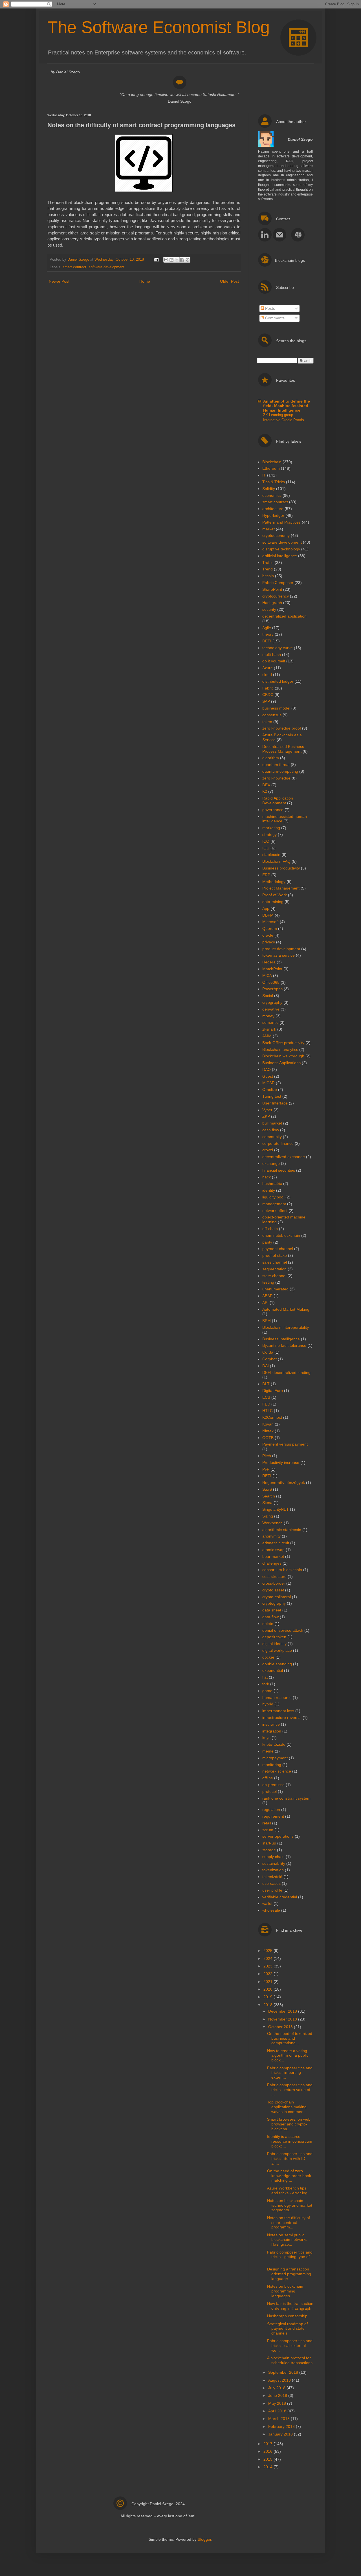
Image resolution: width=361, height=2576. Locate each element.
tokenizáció (272, 1877)
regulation (271, 1809)
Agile (267, 628)
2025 (268, 1951)
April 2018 (278, 2411)
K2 (265, 791)
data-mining (273, 902)
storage (269, 1850)
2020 (268, 1989)
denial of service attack (283, 1630)
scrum (268, 1830)
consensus (272, 715)
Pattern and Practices (281, 522)
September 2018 (284, 2372)
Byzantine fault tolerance (284, 1345)
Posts (269, 308)
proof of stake (275, 1255)
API (265, 1303)
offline (268, 1778)
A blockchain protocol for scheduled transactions (290, 2360)
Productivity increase (281, 1462)
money (268, 1016)
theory (268, 634)
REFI (267, 1476)
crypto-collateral (277, 1597)
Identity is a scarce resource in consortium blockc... (290, 2141)
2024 (268, 1958)
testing (268, 1282)
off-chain (270, 1229)
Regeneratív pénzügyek (284, 1483)
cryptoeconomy (276, 535)
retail (267, 1823)
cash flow (271, 1130)
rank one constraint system (286, 1798)
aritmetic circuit (276, 1543)
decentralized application (284, 616)
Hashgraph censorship (287, 2316)
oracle (268, 935)
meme (268, 1751)
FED (266, 1404)
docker (268, 1657)
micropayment (275, 1758)
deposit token (274, 1637)
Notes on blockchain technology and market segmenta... (290, 2205)
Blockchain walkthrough (283, 1056)
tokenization (273, 1870)
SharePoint (272, 589)
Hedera (269, 962)
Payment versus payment (285, 1444)
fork (266, 1684)
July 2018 (277, 2388)
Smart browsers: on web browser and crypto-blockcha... (289, 2124)
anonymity (271, 1536)
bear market (273, 1556)
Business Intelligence (281, 1339)
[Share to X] (177, 260)
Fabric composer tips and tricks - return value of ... (290, 2090)
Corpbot (269, 1359)
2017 (268, 2444)
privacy (269, 942)
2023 (268, 1966)
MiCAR (268, 1083)
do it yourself (274, 661)
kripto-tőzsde (274, 1744)
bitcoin (268, 576)
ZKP (266, 1116)
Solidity (269, 489)
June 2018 (278, 2395)
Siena (267, 1503)
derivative (271, 1009)
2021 (268, 1982)
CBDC (268, 695)
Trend (268, 569)
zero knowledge (276, 778)
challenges (272, 1563)
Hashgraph (272, 603)
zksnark (269, 1029)
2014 (268, 2467)
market (268, 529)
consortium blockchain (282, 1570)
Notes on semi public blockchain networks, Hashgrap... (288, 2240)
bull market (272, 1123)
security (269, 609)
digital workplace (277, 1650)
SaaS (267, 1489)
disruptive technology (281, 549)
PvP (266, 1469)
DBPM (268, 915)
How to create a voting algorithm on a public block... (288, 2055)
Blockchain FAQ (276, 861)
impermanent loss (278, 1711)
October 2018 (281, 2027)
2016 (268, 2451)
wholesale (271, 1910)
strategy (269, 834)
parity (267, 1242)
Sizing (268, 1516)
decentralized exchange (284, 1157)
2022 (268, 1974)
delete (268, 1624)
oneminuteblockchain (281, 1235)
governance (273, 810)
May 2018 (278, 2403)
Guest (268, 1076)
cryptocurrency (276, 596)
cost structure (274, 1576)
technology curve (278, 648)
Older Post (229, 281)
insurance (271, 1724)
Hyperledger (273, 515)
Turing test (272, 1096)
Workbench (272, 1523)
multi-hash (272, 655)
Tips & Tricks (274, 482)
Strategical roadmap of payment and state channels (287, 2329)
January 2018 (281, 2434)
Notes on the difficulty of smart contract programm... (289, 2223)
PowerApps (272, 989)
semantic (270, 1022)
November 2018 (283, 2019)
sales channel (275, 1262)
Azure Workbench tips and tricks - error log (287, 2190)
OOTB (268, 1438)
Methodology (274, 882)
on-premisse (273, 1785)
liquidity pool (273, 1197)
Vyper (267, 1110)
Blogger (204, 2539)
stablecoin (271, 855)
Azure (268, 668)
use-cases (271, 1883)
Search (269, 1496)
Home (145, 281)
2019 (268, 1997)
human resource (277, 1697)
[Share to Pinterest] (188, 260)
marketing (271, 828)
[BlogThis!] (171, 260)
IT (264, 475)
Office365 (271, 982)
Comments (274, 318)
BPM (267, 1321)
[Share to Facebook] (182, 260)
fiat (265, 1677)
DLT (266, 1384)
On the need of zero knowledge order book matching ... (289, 2176)
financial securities (279, 1170)
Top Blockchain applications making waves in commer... (287, 2107)
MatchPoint (272, 969)
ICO (266, 841)
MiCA (267, 976)
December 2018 (283, 2011)
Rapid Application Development (278, 801)
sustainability (274, 1863)
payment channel (278, 1249)
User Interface (275, 1103)
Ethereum (271, 468)
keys (266, 1738)
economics (272, 495)
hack (267, 1177)
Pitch (267, 1456)
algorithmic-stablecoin (282, 1530)
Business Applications (281, 1063)
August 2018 (280, 2380)
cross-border (274, 1583)
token (267, 722)
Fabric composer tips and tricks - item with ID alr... (290, 2158)
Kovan (268, 1424)
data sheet (272, 1610)
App (266, 908)
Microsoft (270, 922)
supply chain (273, 1857)
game (267, 1691)
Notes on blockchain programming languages (285, 2291)
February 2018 (282, 2426)
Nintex (268, 1431)
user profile (272, 1890)
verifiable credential (280, 1897)
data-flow (270, 1617)
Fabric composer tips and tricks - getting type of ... (290, 2257)
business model (276, 708)
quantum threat (276, 765)
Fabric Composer (278, 583)
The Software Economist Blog (159, 27)
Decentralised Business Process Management (283, 749)
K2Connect (272, 1417)
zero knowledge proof (282, 728)
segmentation (274, 1269)
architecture (273, 509)
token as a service (279, 955)
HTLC (268, 1411)
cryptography (274, 1603)
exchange (271, 1163)
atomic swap (273, 1550)
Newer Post (59, 281)
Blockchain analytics (280, 1049)
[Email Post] (156, 260)
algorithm (271, 758)
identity (269, 1190)
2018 (268, 2005)
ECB (266, 1397)
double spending (277, 1664)
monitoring (272, 1765)
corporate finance (278, 1143)
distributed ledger (278, 681)
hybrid (268, 1704)
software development (106, 267)
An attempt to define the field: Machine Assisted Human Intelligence (287, 406)
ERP (266, 875)
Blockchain (272, 462)
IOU (266, 848)
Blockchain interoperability (286, 1327)
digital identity (274, 1644)
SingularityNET (276, 1509)
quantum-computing (280, 771)
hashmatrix (272, 1183)
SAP (266, 701)
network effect (275, 1211)
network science (277, 1771)
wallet (267, 1903)
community (272, 1137)
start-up (269, 1843)
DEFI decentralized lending (286, 1372)
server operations (278, 1836)
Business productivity (281, 868)
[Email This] (166, 260)
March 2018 (279, 2419)
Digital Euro (273, 1391)
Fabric (268, 688)
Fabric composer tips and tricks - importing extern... (290, 2073)
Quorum (270, 928)
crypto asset (273, 1590)
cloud (267, 675)
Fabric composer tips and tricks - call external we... (290, 2346)
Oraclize (270, 1090)
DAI (266, 1366)
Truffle (268, 563)
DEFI (267, 641)
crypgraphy (272, 1002)
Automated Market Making (286, 1309)
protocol (269, 1791)
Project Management (281, 888)
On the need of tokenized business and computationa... (290, 2038)
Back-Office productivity (283, 1043)
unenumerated (275, 1289)
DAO (267, 1070)
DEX (266, 785)
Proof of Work (275, 895)
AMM (267, 1036)
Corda (268, 1352)
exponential (273, 1670)
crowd (268, 1150)
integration (272, 1731)
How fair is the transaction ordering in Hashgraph (290, 2306)
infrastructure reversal (282, 1718)
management (274, 1204)
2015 (268, 2459)
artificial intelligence (280, 556)
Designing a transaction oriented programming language (289, 2274)
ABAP (267, 1296)
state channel (274, 1276)
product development (281, 949)
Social (268, 996)
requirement (273, 1816)
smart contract (74, 267)
